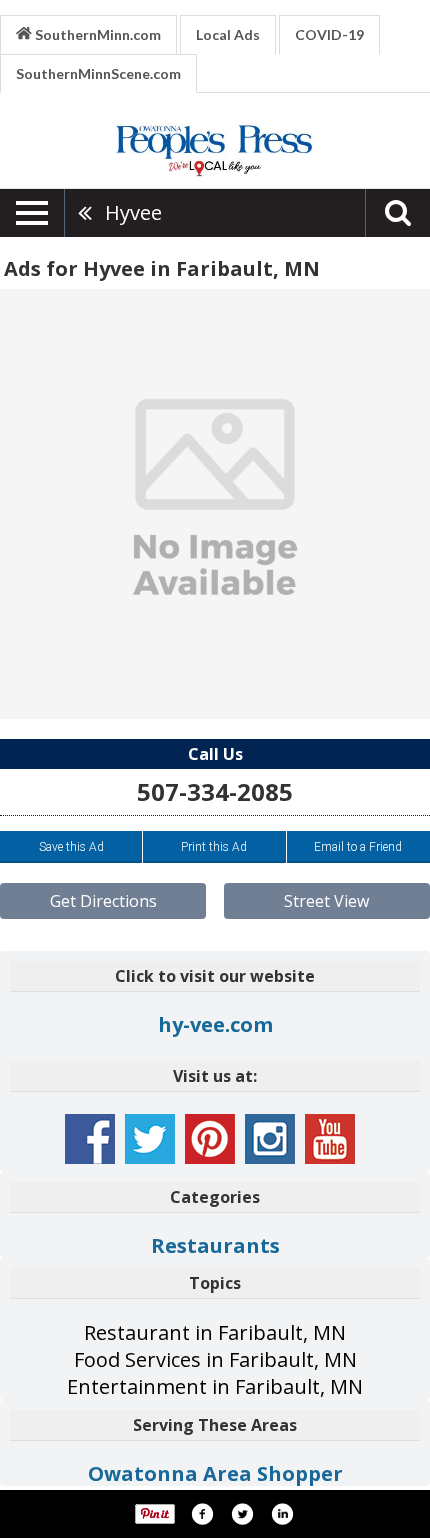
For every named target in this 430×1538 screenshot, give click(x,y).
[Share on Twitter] (242, 1514)
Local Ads (228, 34)
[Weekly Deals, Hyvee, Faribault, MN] (215, 504)
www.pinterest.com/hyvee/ (210, 1139)
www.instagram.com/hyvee (270, 1139)
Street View (326, 901)
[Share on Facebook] (202, 1514)
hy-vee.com (215, 1024)
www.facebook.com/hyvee (90, 1139)
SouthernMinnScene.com (98, 73)
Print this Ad (214, 847)
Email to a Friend (358, 847)
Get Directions (103, 901)
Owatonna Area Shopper (215, 1473)
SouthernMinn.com (96, 34)
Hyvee (133, 212)
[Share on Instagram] (282, 1514)
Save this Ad (71, 847)
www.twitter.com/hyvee (150, 1139)
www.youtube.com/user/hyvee (330, 1139)
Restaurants (215, 1245)
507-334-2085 (215, 791)
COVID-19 (329, 34)
